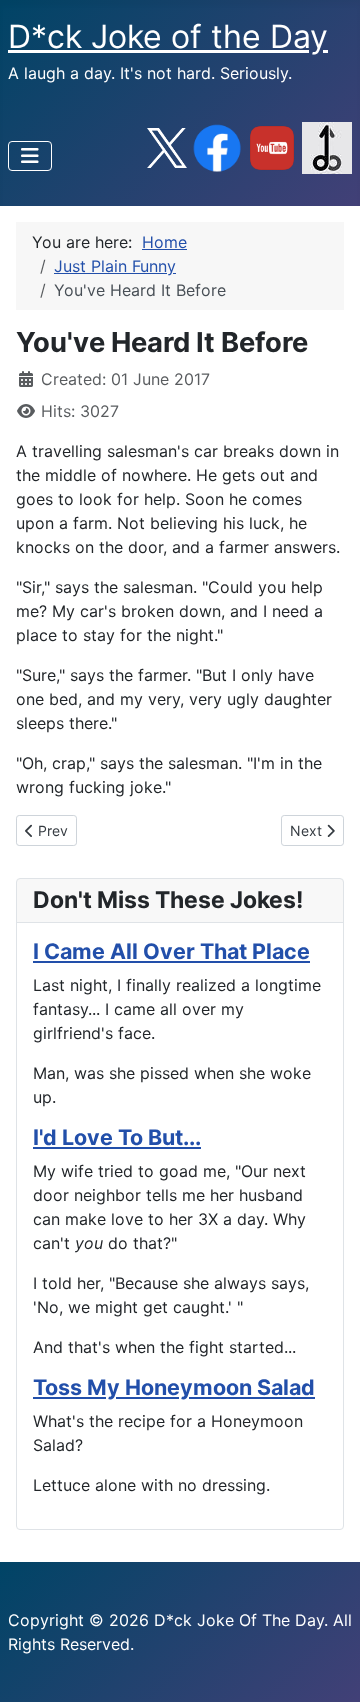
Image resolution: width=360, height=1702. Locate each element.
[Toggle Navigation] (30, 156)
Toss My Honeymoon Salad (174, 1387)
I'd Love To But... (117, 1137)
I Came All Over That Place (171, 951)
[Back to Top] (325, 1665)
